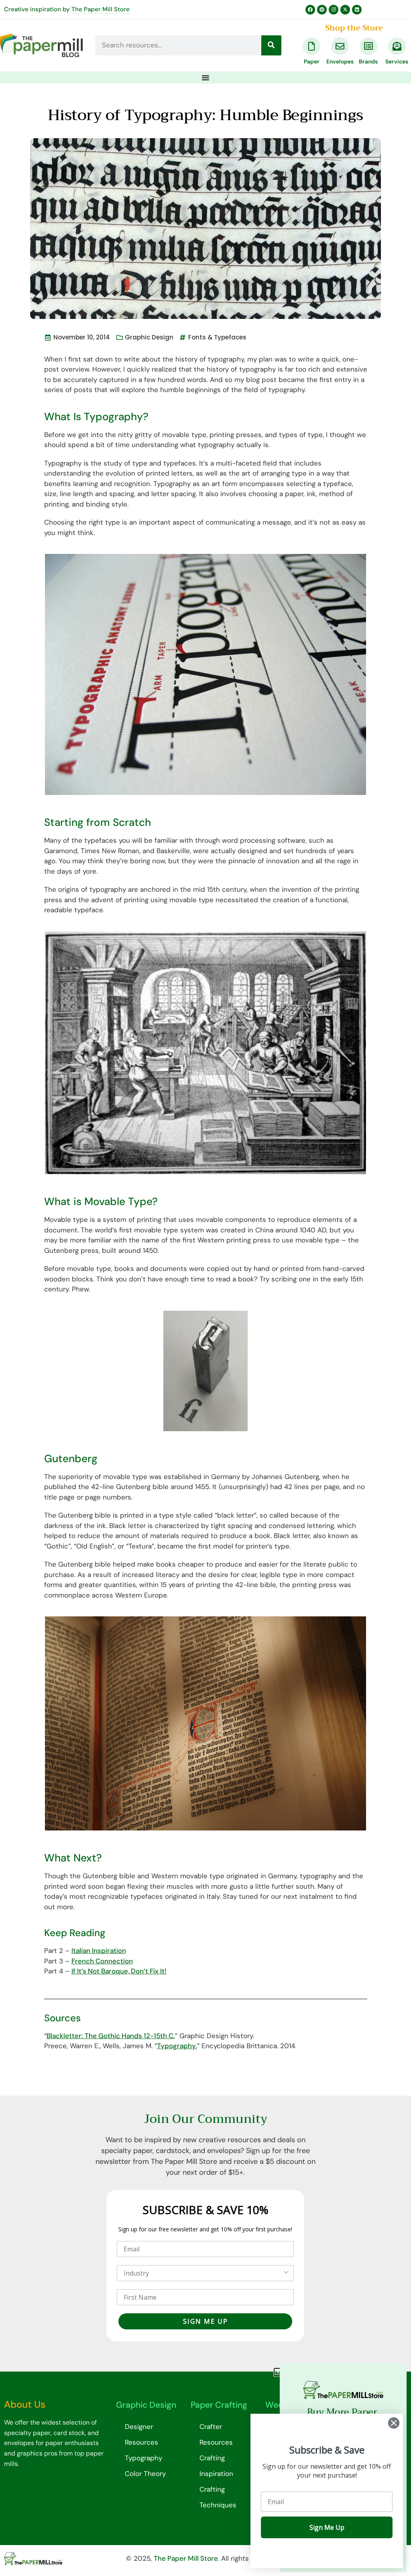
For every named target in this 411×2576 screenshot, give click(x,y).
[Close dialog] (394, 2423)
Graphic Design (149, 337)
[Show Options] (286, 2273)
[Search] (271, 45)
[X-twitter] (345, 10)
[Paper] (311, 46)
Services (397, 61)
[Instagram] (334, 10)
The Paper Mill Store (101, 9)
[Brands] (368, 46)
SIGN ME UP (205, 2321)
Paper (312, 61)
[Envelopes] (340, 46)
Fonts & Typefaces (217, 337)
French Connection (102, 1961)
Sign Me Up (327, 2527)
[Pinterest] (322, 10)
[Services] (397, 46)
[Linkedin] (357, 10)
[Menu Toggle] (205, 78)
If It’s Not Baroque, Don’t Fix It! (119, 1971)
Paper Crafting (219, 2405)
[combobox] (203, 2273)
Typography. (177, 2046)
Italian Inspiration (99, 1951)
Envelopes (340, 61)
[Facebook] (310, 10)
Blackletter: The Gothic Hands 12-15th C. (111, 2036)
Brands (368, 61)
